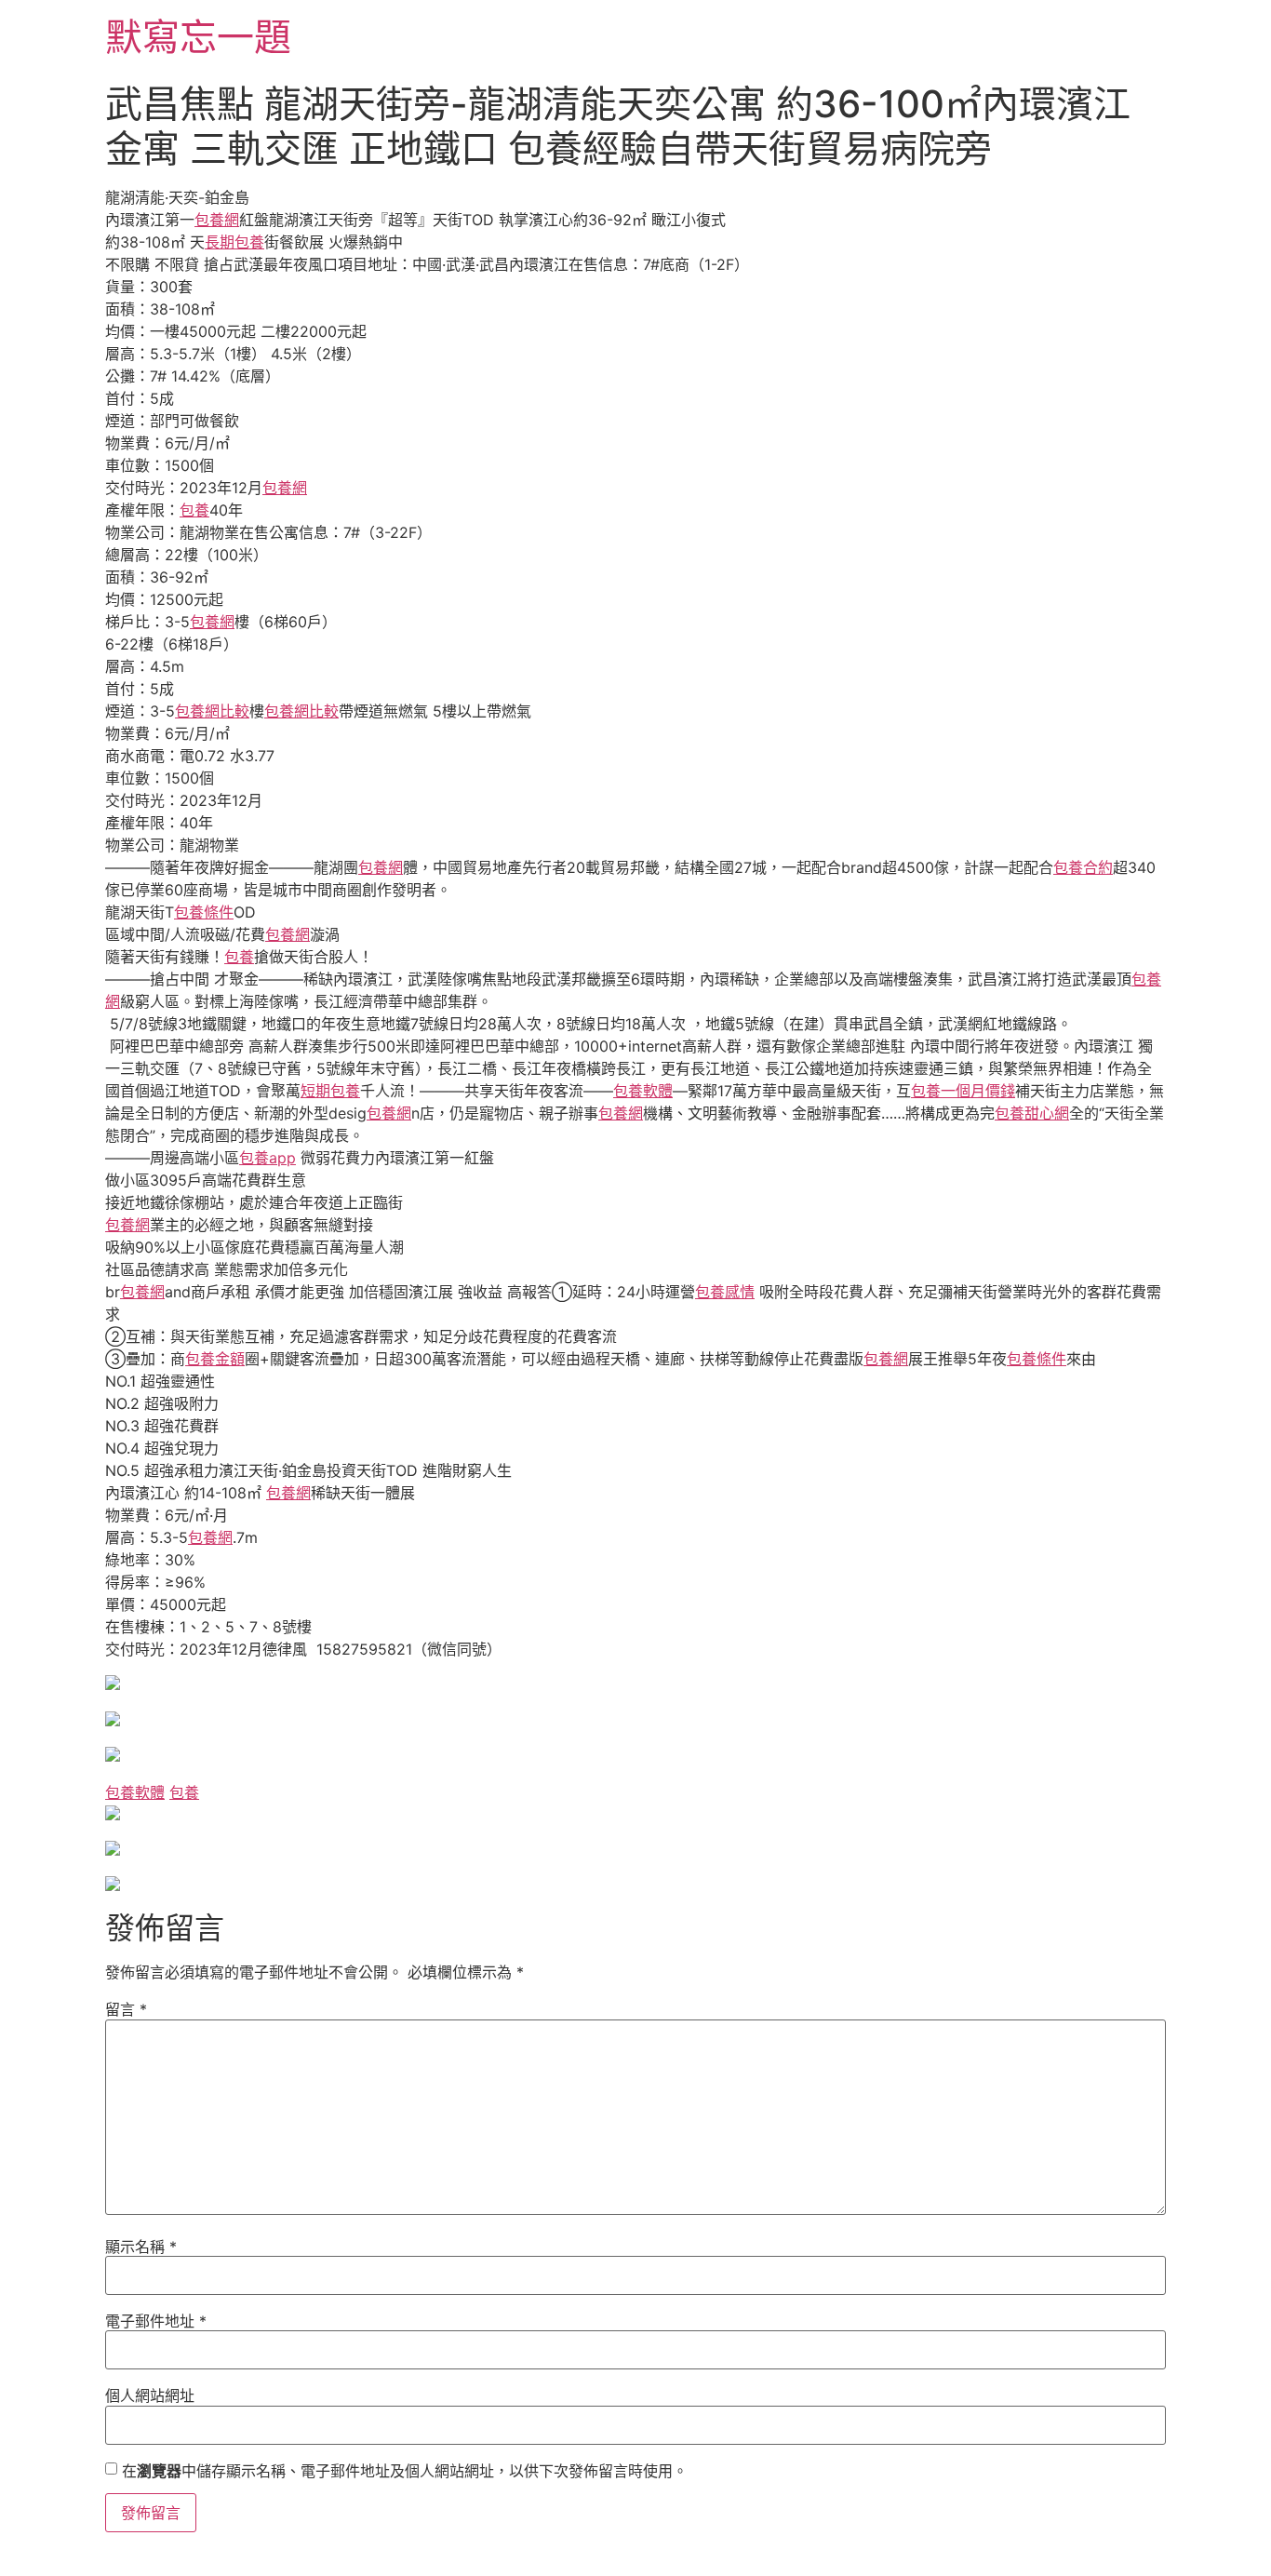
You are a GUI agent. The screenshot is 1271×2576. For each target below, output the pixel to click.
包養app (268, 1158)
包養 (194, 510)
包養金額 (215, 1359)
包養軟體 (643, 1091)
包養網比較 (212, 711)
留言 (126, 2009)
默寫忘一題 (198, 37)
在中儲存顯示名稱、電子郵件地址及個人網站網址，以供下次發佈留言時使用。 (405, 2471)
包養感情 (725, 1292)
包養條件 (204, 912)
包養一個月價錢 (963, 1091)
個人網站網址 (150, 2395)
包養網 (217, 220)
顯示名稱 (141, 2247)
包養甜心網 (1032, 1113)
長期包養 (234, 242)
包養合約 (1083, 867)
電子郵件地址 (156, 2321)
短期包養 (330, 1091)
